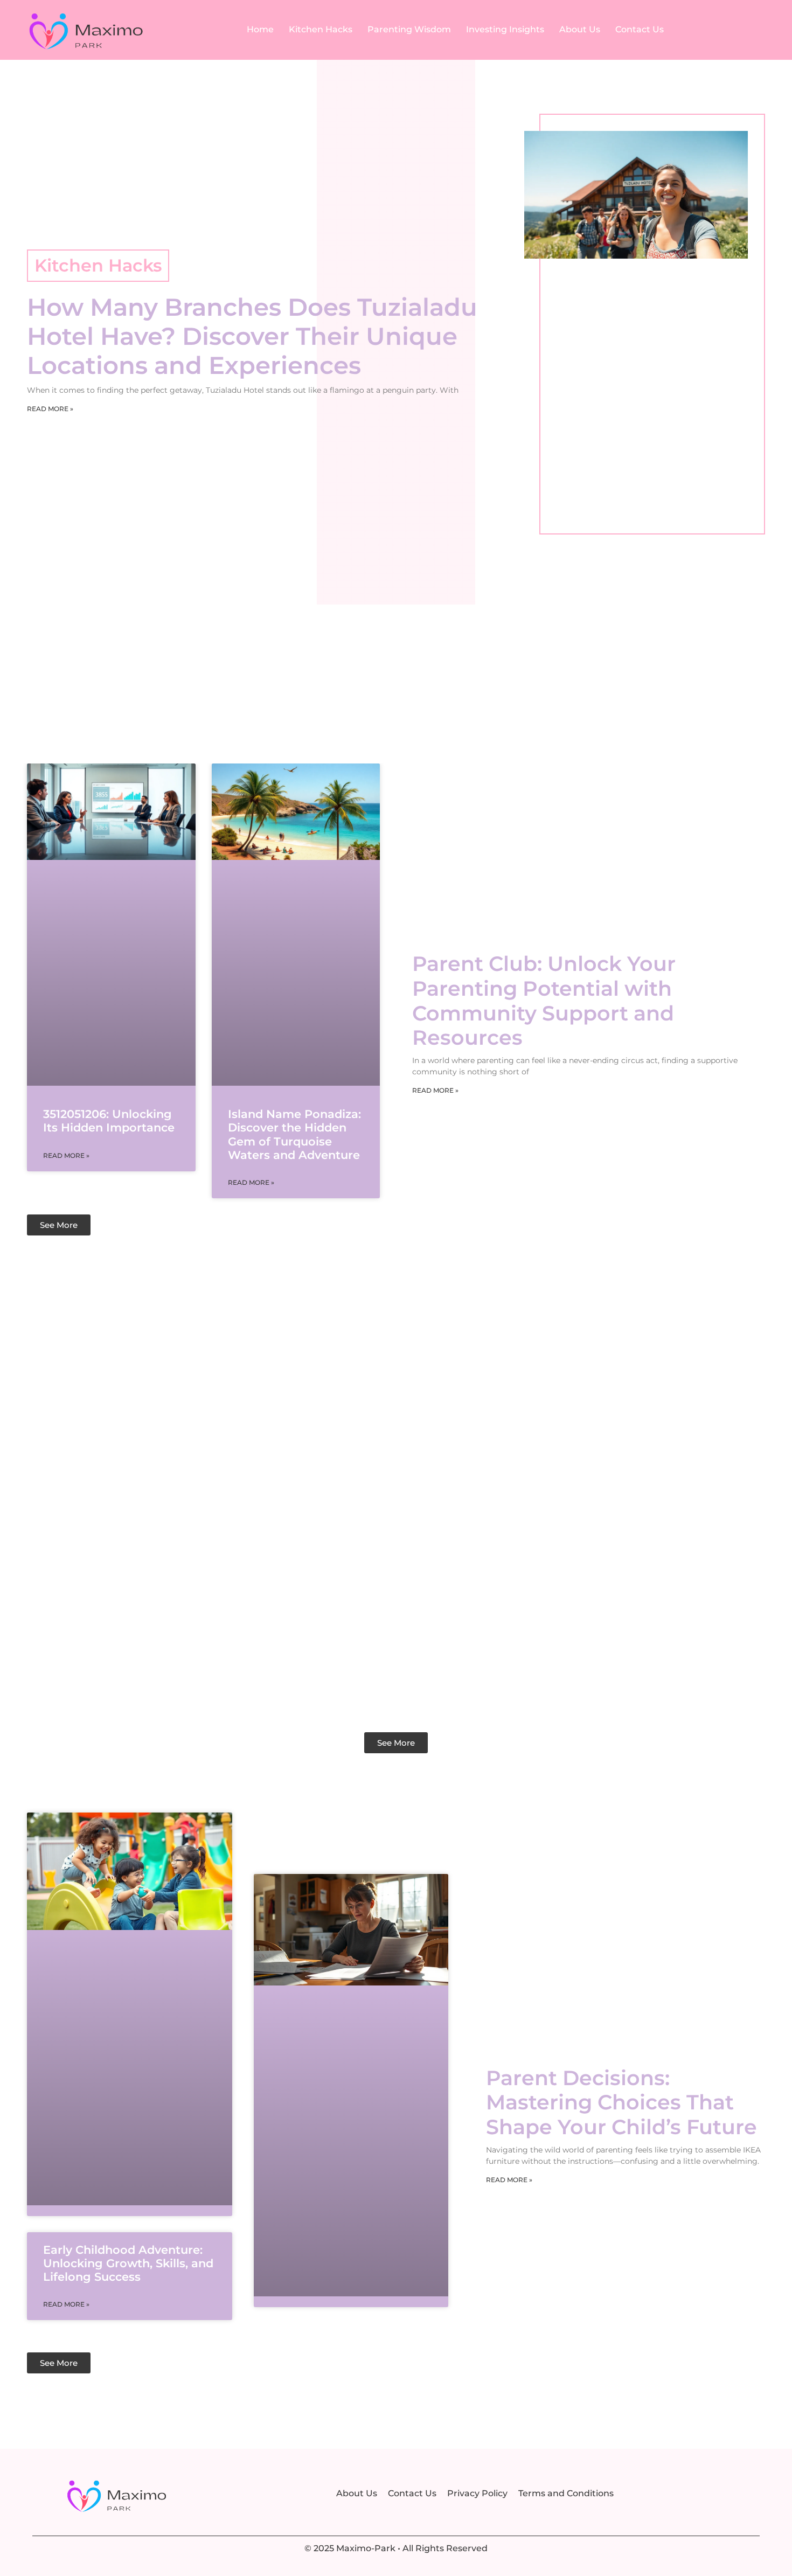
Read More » (50, 409)
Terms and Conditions (566, 2493)
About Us (580, 29)
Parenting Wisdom (409, 29)
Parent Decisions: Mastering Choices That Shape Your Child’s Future (621, 2102)
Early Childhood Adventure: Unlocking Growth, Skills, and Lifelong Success (128, 2263)
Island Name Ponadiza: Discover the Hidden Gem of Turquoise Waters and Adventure (294, 1134)
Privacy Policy (477, 2493)
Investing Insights (505, 29)
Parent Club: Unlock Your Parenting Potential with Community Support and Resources (544, 1001)
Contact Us (640, 29)
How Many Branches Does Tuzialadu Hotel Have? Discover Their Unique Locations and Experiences (252, 336)
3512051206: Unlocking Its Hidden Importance (109, 1121)
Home (260, 29)
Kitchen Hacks (321, 29)
